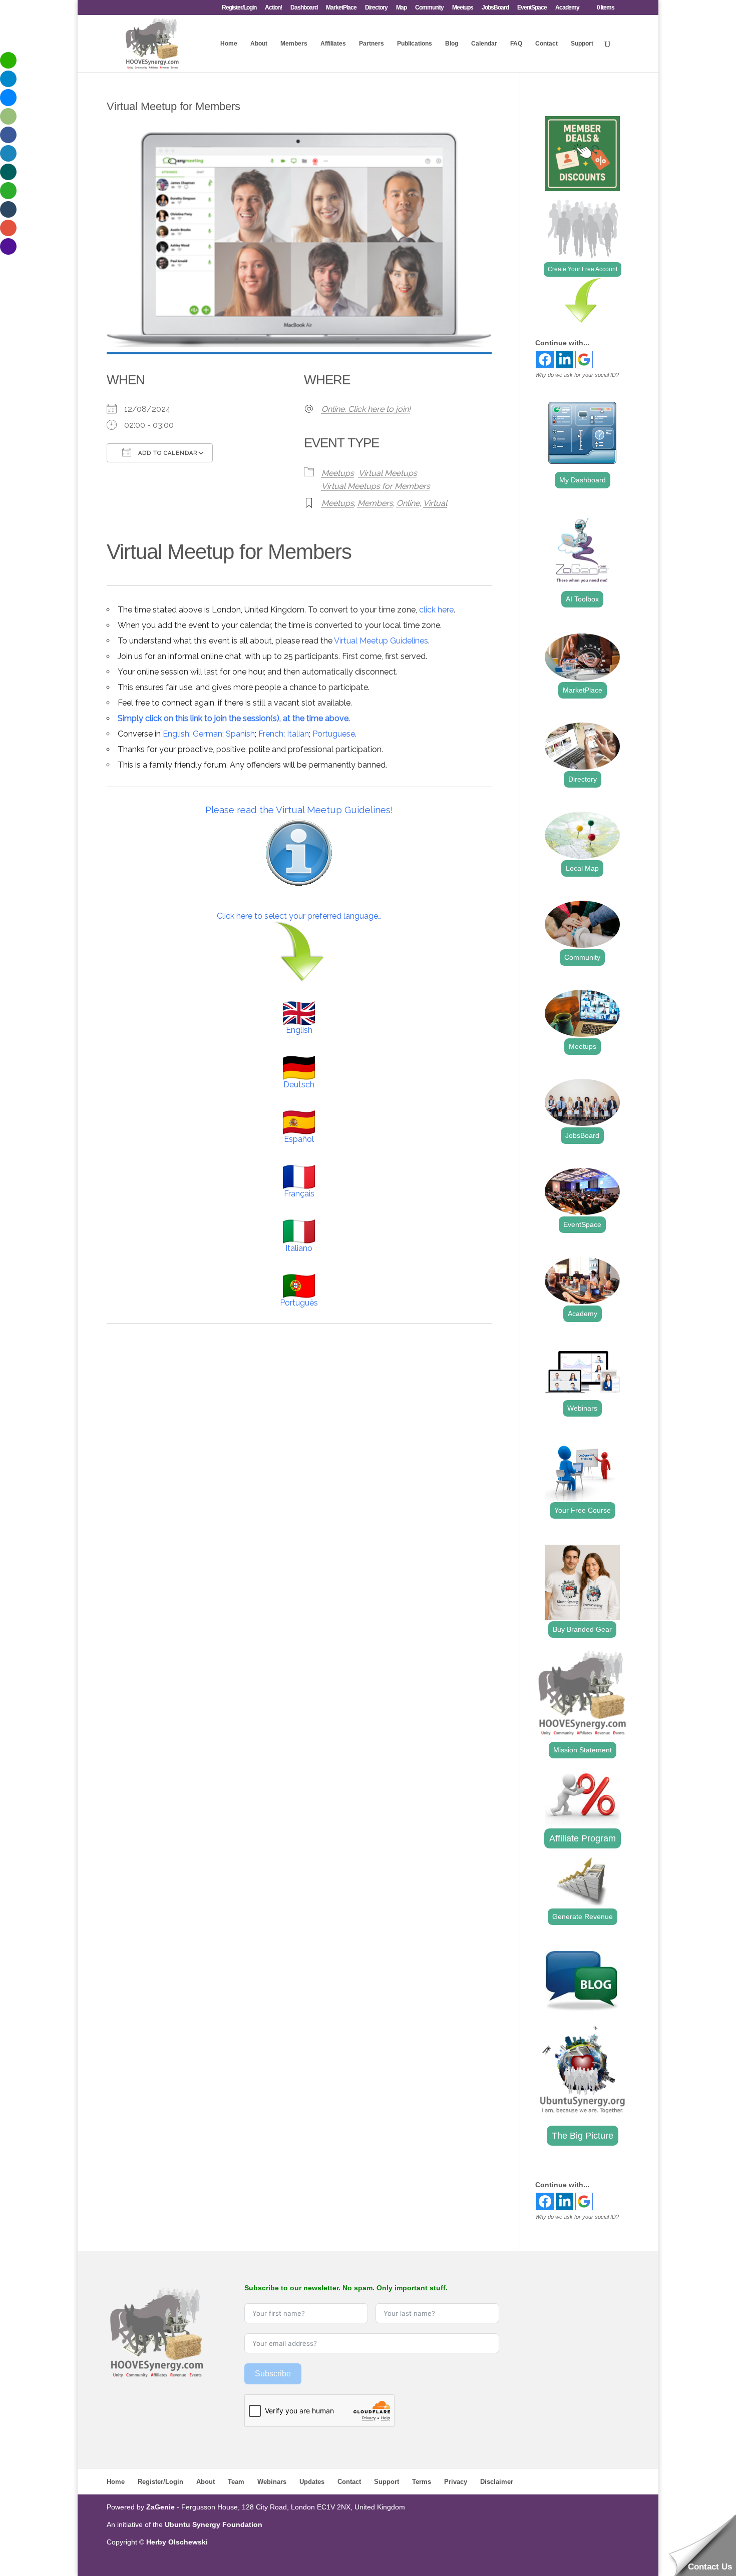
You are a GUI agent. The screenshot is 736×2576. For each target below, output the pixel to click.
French (271, 734)
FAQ (516, 44)
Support (582, 44)
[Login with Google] (584, 360)
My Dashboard (583, 480)
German (208, 734)
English (176, 734)
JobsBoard (495, 8)
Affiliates (333, 44)
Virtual (435, 503)
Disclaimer (497, 2482)
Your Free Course (583, 1510)
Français (299, 1194)
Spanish (240, 734)
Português (299, 1303)
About (259, 44)
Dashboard (304, 8)
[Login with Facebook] (545, 360)
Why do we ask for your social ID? (577, 375)
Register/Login (239, 8)
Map (401, 8)
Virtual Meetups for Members (376, 486)
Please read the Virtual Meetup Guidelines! (299, 810)
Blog (452, 44)
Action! (273, 8)
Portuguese (334, 734)
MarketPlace (341, 8)
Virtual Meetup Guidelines (381, 641)
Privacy (456, 2482)
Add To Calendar (167, 453)
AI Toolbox (582, 599)
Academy (567, 8)
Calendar (484, 44)
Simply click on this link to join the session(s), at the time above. (234, 718)
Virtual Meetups (388, 473)
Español (299, 1139)
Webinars (582, 1408)
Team (236, 2482)
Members (294, 44)
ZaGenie (160, 2507)
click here (436, 610)
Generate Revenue (583, 1916)
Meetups (463, 8)
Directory (376, 8)
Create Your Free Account (583, 269)
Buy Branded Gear (582, 1629)
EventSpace (532, 8)
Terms (422, 2482)
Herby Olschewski (177, 2542)
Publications (415, 44)
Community (429, 8)
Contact (546, 44)
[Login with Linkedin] (565, 360)
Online (408, 503)
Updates (312, 2482)
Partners (372, 44)
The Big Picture (583, 2136)
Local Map (582, 868)
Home (229, 44)
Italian (298, 734)
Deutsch (299, 1085)
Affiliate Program (583, 1838)
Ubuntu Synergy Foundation (214, 2524)
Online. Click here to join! (366, 409)
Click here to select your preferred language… (299, 916)
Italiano (299, 1248)
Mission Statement (583, 1750)
